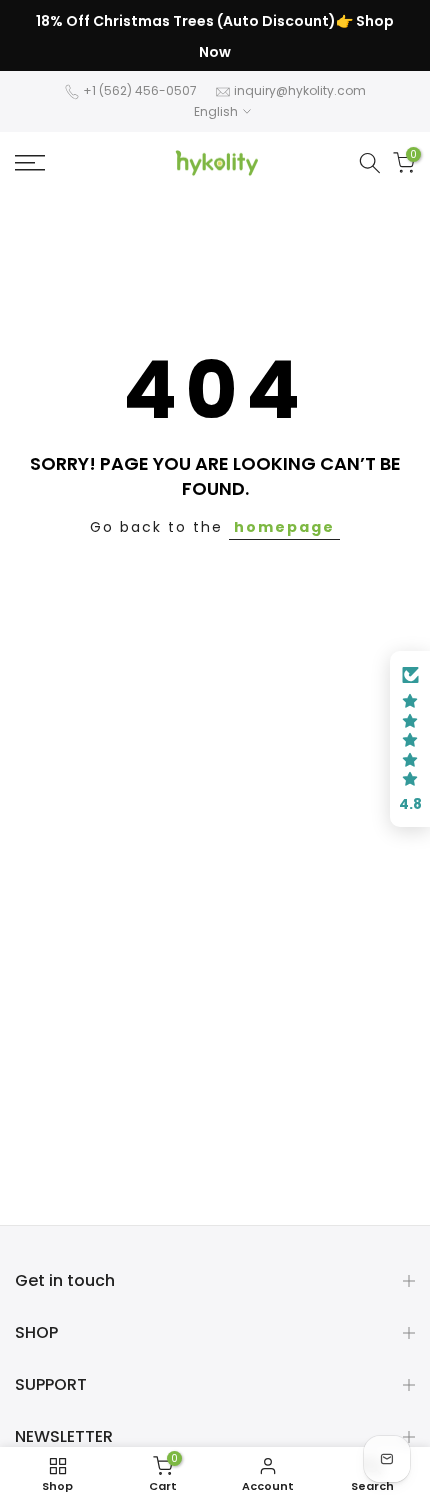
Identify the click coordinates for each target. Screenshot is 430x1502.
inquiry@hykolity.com (300, 90)
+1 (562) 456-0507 (140, 90)
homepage (284, 527)
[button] (410, 739)
